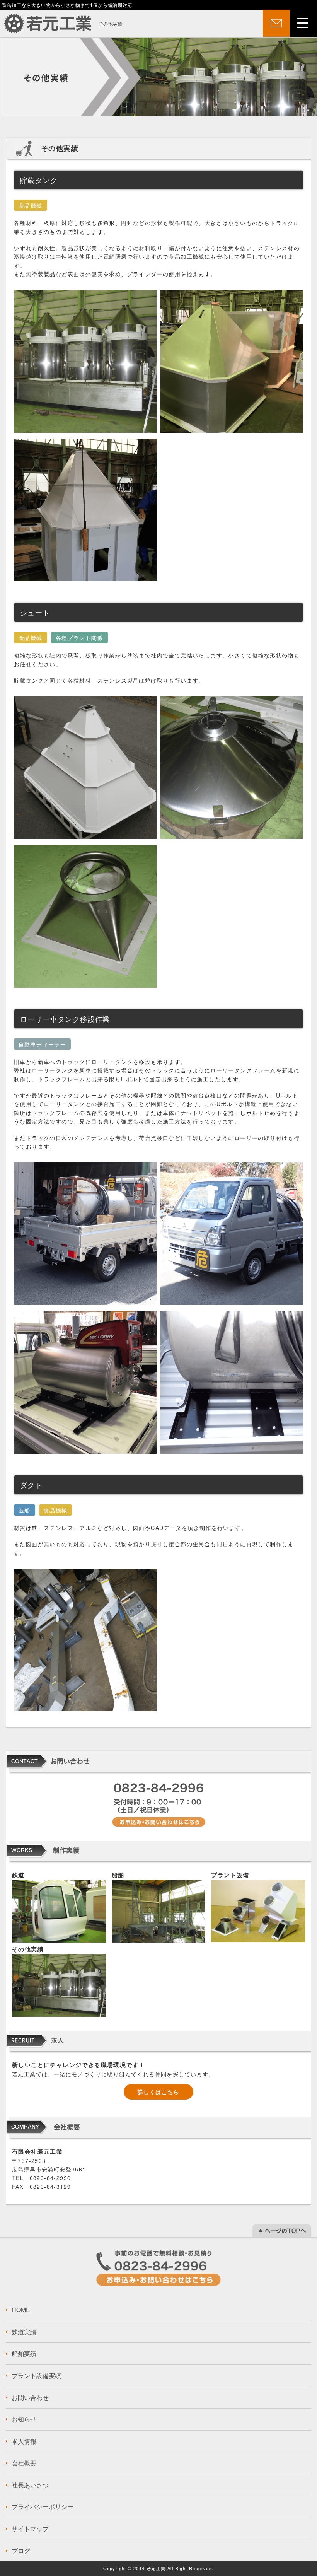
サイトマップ (30, 2529)
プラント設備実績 (36, 2375)
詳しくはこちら (158, 2092)
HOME (21, 2310)
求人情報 (24, 2441)
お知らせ (24, 2419)
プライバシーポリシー (43, 2507)
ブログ (21, 2551)
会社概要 (24, 2463)
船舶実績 (24, 2353)
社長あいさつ (30, 2485)
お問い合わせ (30, 2398)
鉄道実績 (24, 2332)
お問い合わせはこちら (158, 2268)
